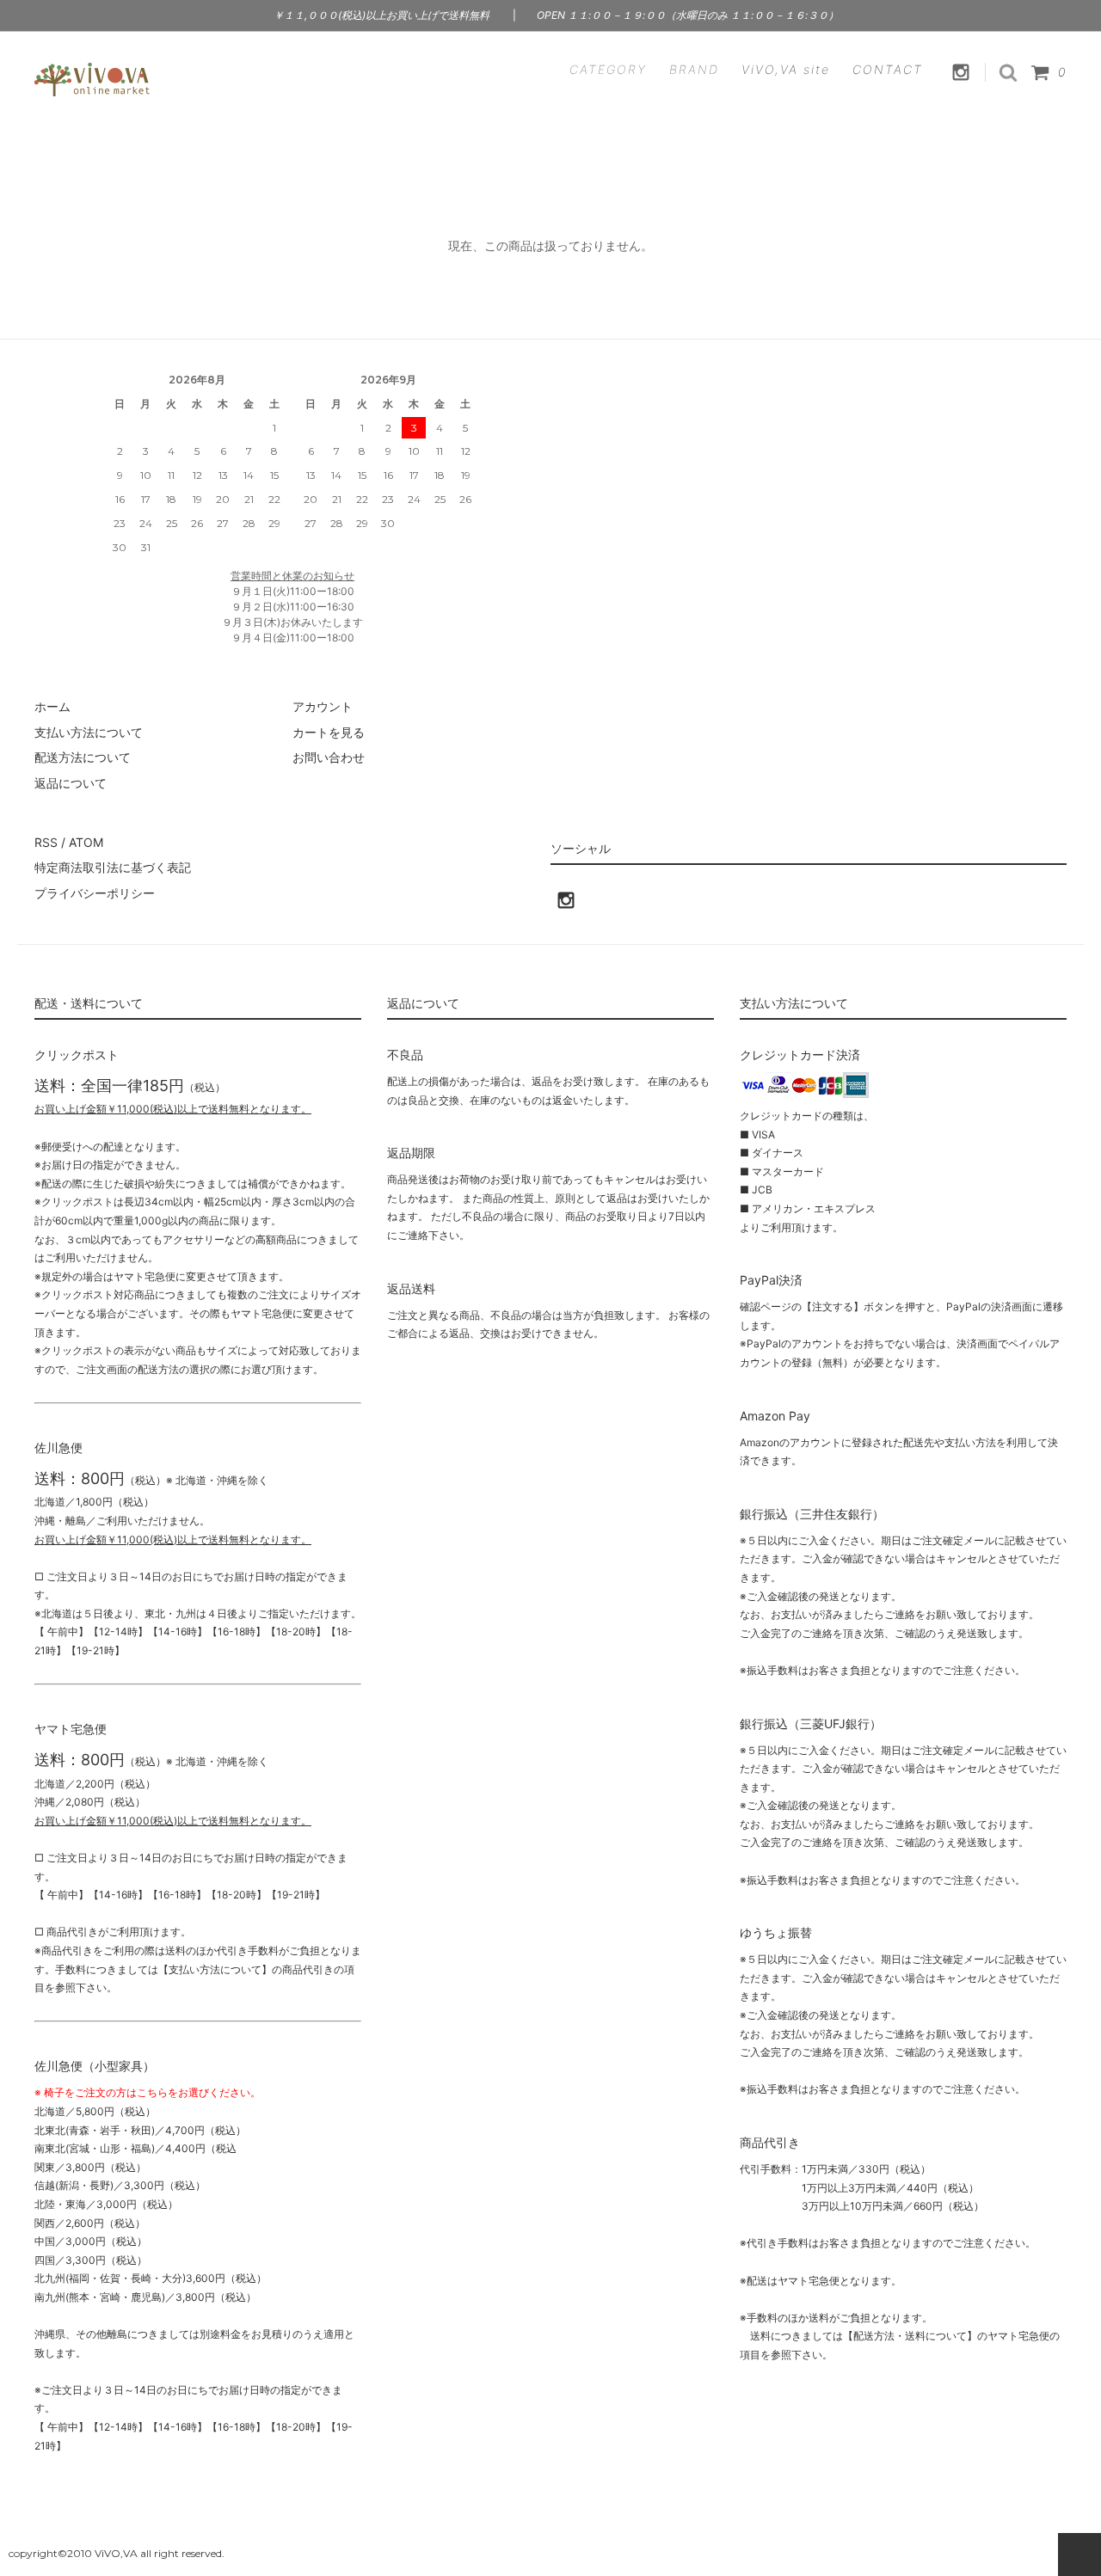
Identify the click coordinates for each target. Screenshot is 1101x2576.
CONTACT (888, 69)
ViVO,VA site (786, 69)
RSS (46, 842)
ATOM (86, 842)
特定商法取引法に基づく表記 (113, 867)
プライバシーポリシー (95, 893)
